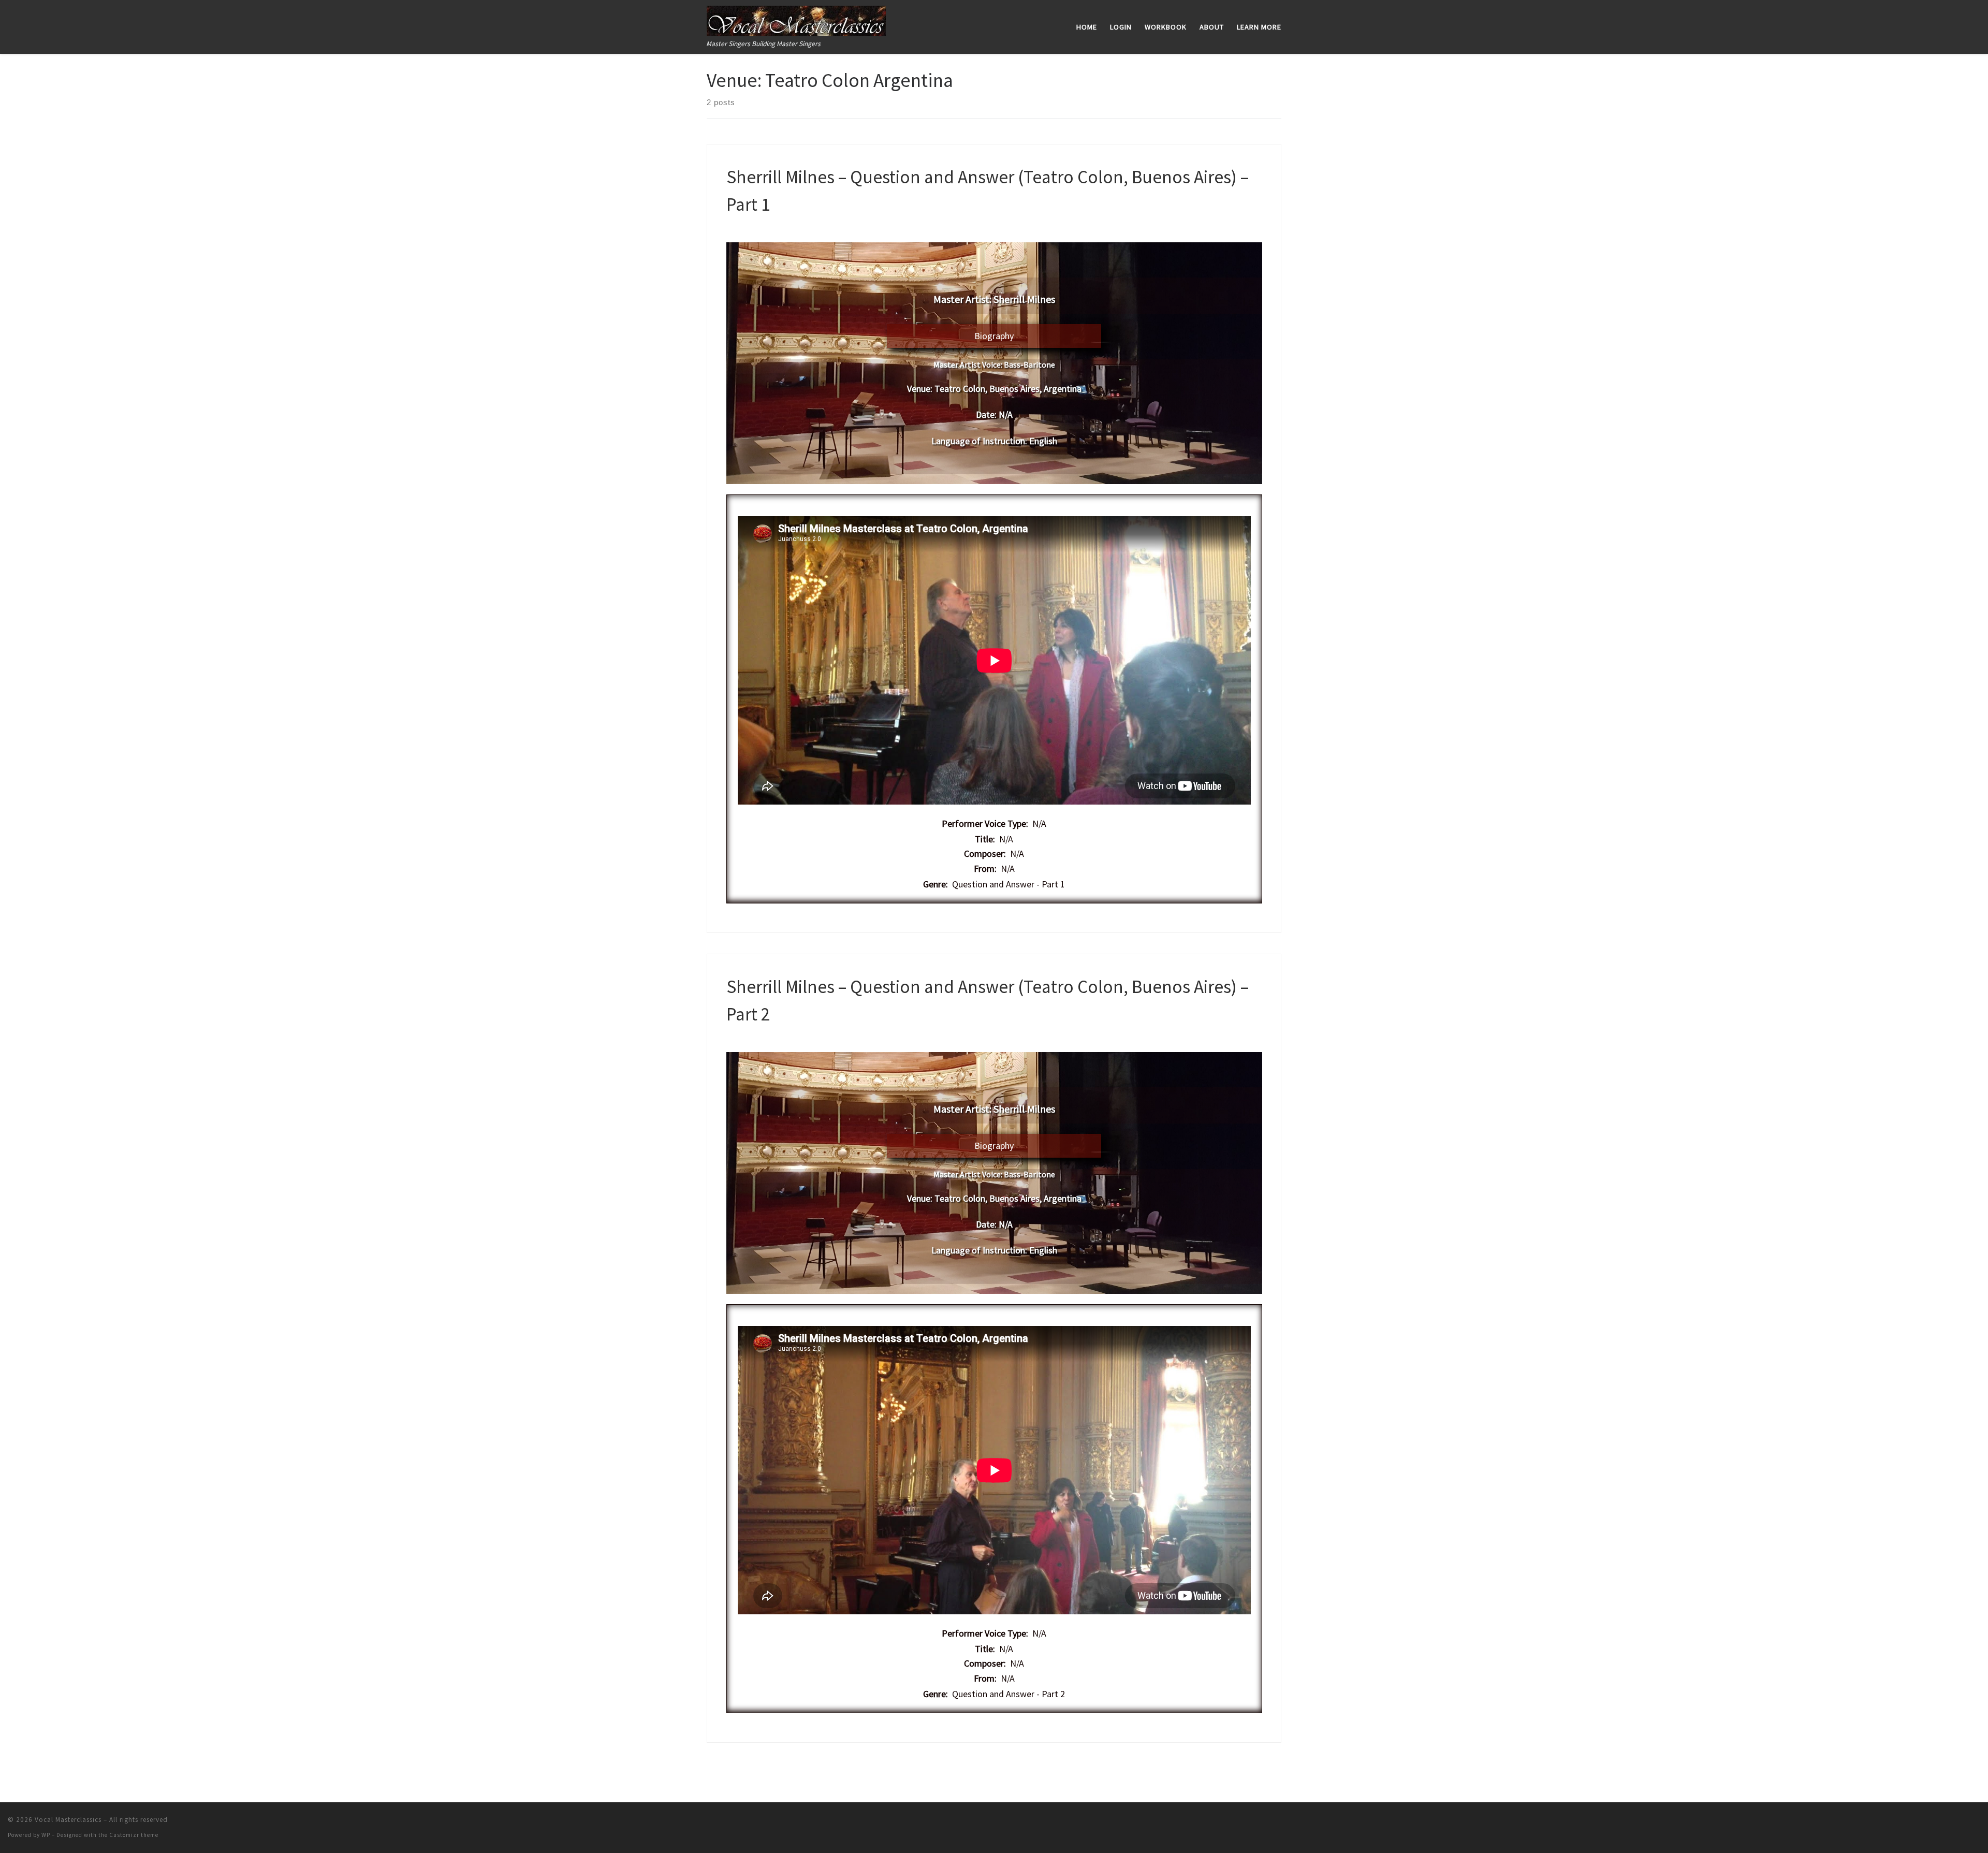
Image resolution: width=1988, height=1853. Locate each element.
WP (46, 1835)
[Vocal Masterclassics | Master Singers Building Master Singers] (796, 19)
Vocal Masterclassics (68, 1820)
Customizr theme (134, 1835)
